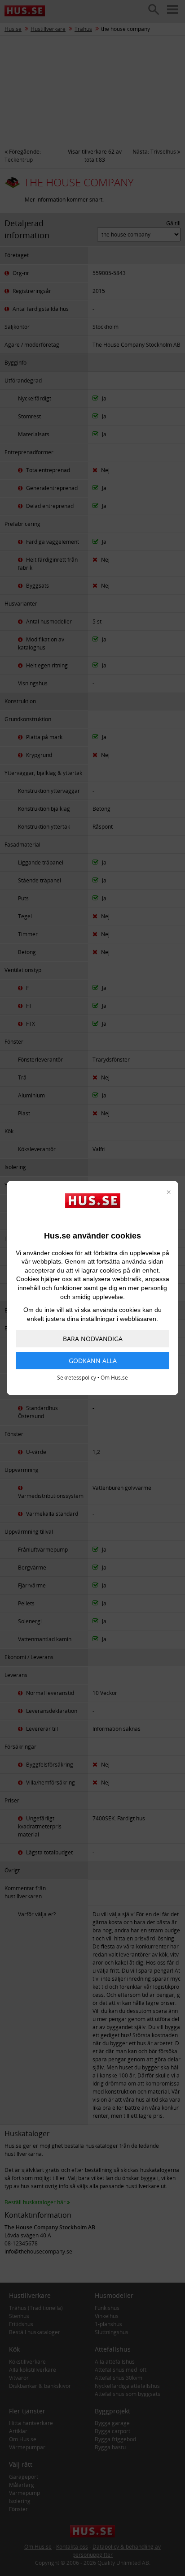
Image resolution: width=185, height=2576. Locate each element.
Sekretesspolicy (77, 1378)
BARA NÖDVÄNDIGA (93, 1339)
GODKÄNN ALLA (93, 1361)
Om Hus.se (114, 1378)
